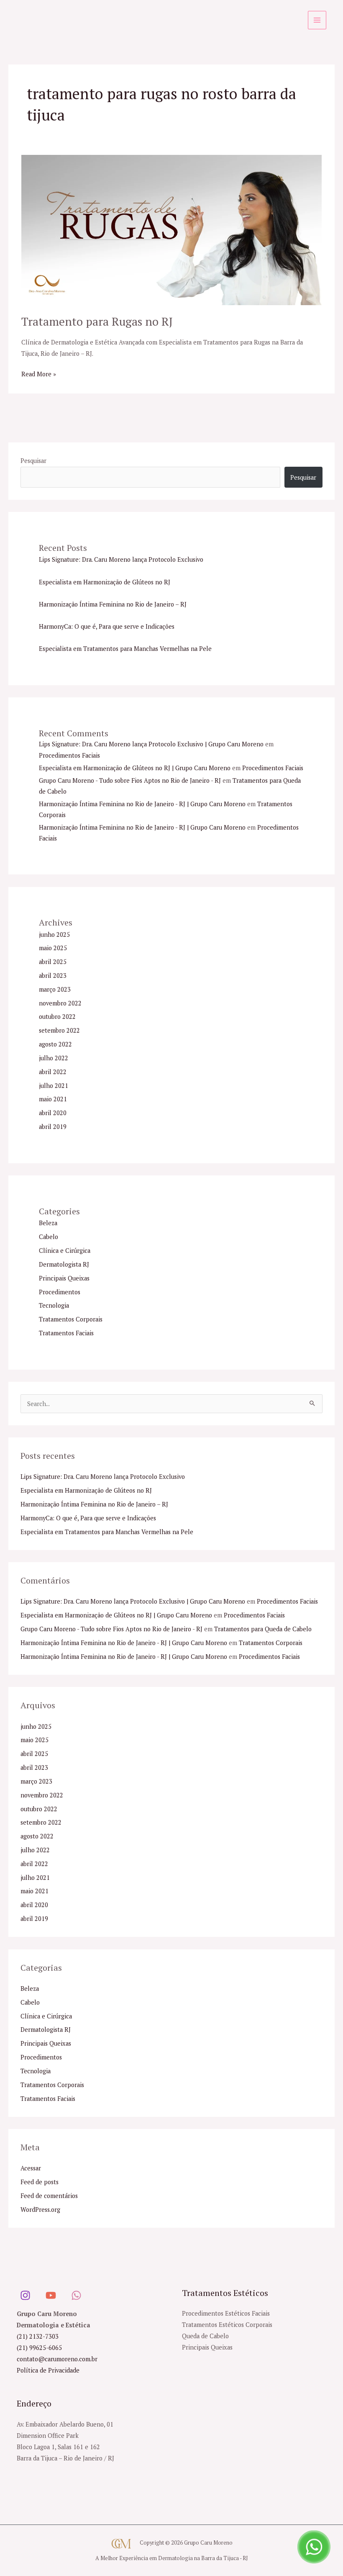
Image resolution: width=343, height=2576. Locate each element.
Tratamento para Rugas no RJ (97, 321)
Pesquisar (33, 461)
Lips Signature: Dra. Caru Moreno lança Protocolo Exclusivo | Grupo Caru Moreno (151, 744)
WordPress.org (40, 2210)
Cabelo (49, 1237)
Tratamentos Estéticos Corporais (227, 2325)
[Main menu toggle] (317, 20)
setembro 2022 (59, 1030)
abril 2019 (53, 1127)
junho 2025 (54, 935)
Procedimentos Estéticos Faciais (226, 2313)
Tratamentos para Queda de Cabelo (263, 1629)
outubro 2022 (57, 1017)
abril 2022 (53, 1072)
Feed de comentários (49, 2196)
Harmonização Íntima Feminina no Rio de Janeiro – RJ (113, 604)
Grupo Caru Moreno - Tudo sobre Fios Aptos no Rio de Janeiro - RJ (130, 780)
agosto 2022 (55, 1044)
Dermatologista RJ (64, 1264)
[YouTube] (51, 2295)
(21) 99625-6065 (39, 2348)
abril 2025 (53, 962)
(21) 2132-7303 (38, 2336)
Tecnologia (54, 1305)
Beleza (48, 1223)
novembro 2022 (60, 1003)
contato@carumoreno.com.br (57, 2359)
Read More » (39, 373)
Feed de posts (40, 2182)
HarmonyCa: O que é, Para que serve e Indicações (107, 626)
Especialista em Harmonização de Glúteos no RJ (105, 582)
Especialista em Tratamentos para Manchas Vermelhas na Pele (125, 649)
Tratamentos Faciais (66, 1333)
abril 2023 (53, 976)
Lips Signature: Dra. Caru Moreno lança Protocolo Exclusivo (121, 559)
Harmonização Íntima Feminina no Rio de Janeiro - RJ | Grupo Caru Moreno (142, 804)
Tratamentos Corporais (71, 1319)
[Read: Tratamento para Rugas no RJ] (171, 229)
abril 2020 (53, 1113)
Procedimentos (60, 1292)
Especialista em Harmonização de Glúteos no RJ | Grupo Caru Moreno (135, 768)
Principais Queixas (64, 1278)
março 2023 (55, 989)
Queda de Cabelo (205, 2336)
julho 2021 (54, 1086)
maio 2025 (53, 948)
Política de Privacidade (48, 2370)
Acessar (31, 2168)
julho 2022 (54, 1058)
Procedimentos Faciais (69, 755)
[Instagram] (25, 2295)
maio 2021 (53, 1099)
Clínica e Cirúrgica (65, 1251)
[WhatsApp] (76, 2295)
